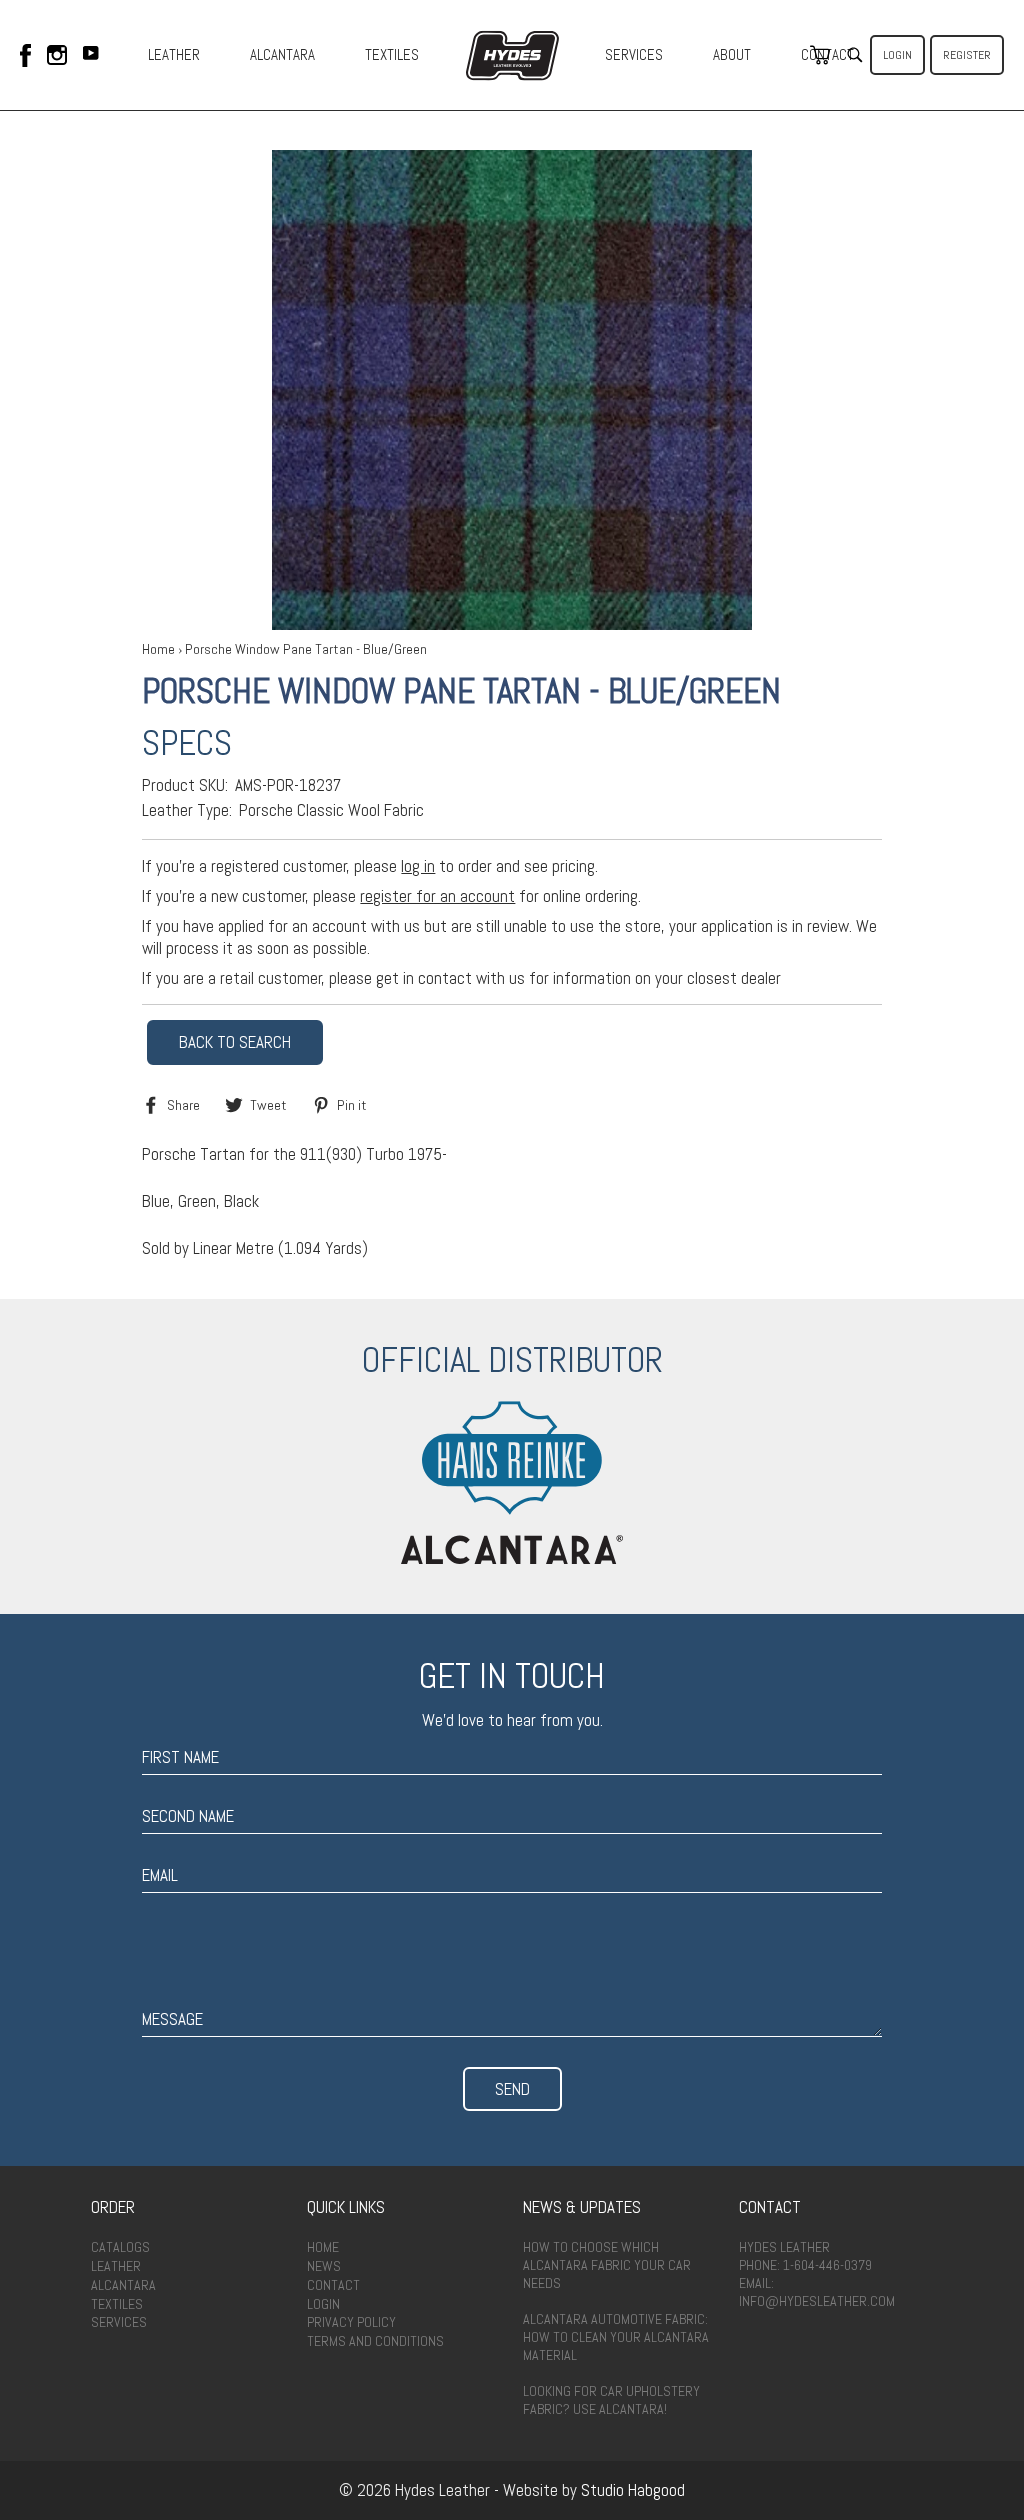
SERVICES (634, 54)
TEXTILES (392, 54)
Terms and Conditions (375, 2341)
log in (418, 866)
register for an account (437, 896)
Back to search (235, 1042)
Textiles (117, 2304)
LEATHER (174, 54)
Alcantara (123, 2285)
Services (119, 2322)
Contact (333, 2285)
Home (158, 649)
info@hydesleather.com (817, 2301)
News (324, 2266)
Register (967, 55)
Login (897, 55)
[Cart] (820, 55)
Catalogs (120, 2247)
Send (512, 2089)
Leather (116, 2266)
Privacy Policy (351, 2322)
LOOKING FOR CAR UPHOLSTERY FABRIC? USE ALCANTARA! (611, 2400)
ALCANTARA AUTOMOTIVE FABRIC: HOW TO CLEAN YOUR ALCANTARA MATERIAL (616, 2337)
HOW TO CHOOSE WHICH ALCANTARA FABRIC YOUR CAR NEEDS (607, 2265)
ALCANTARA (282, 54)
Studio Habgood (633, 2490)
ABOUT (732, 54)
